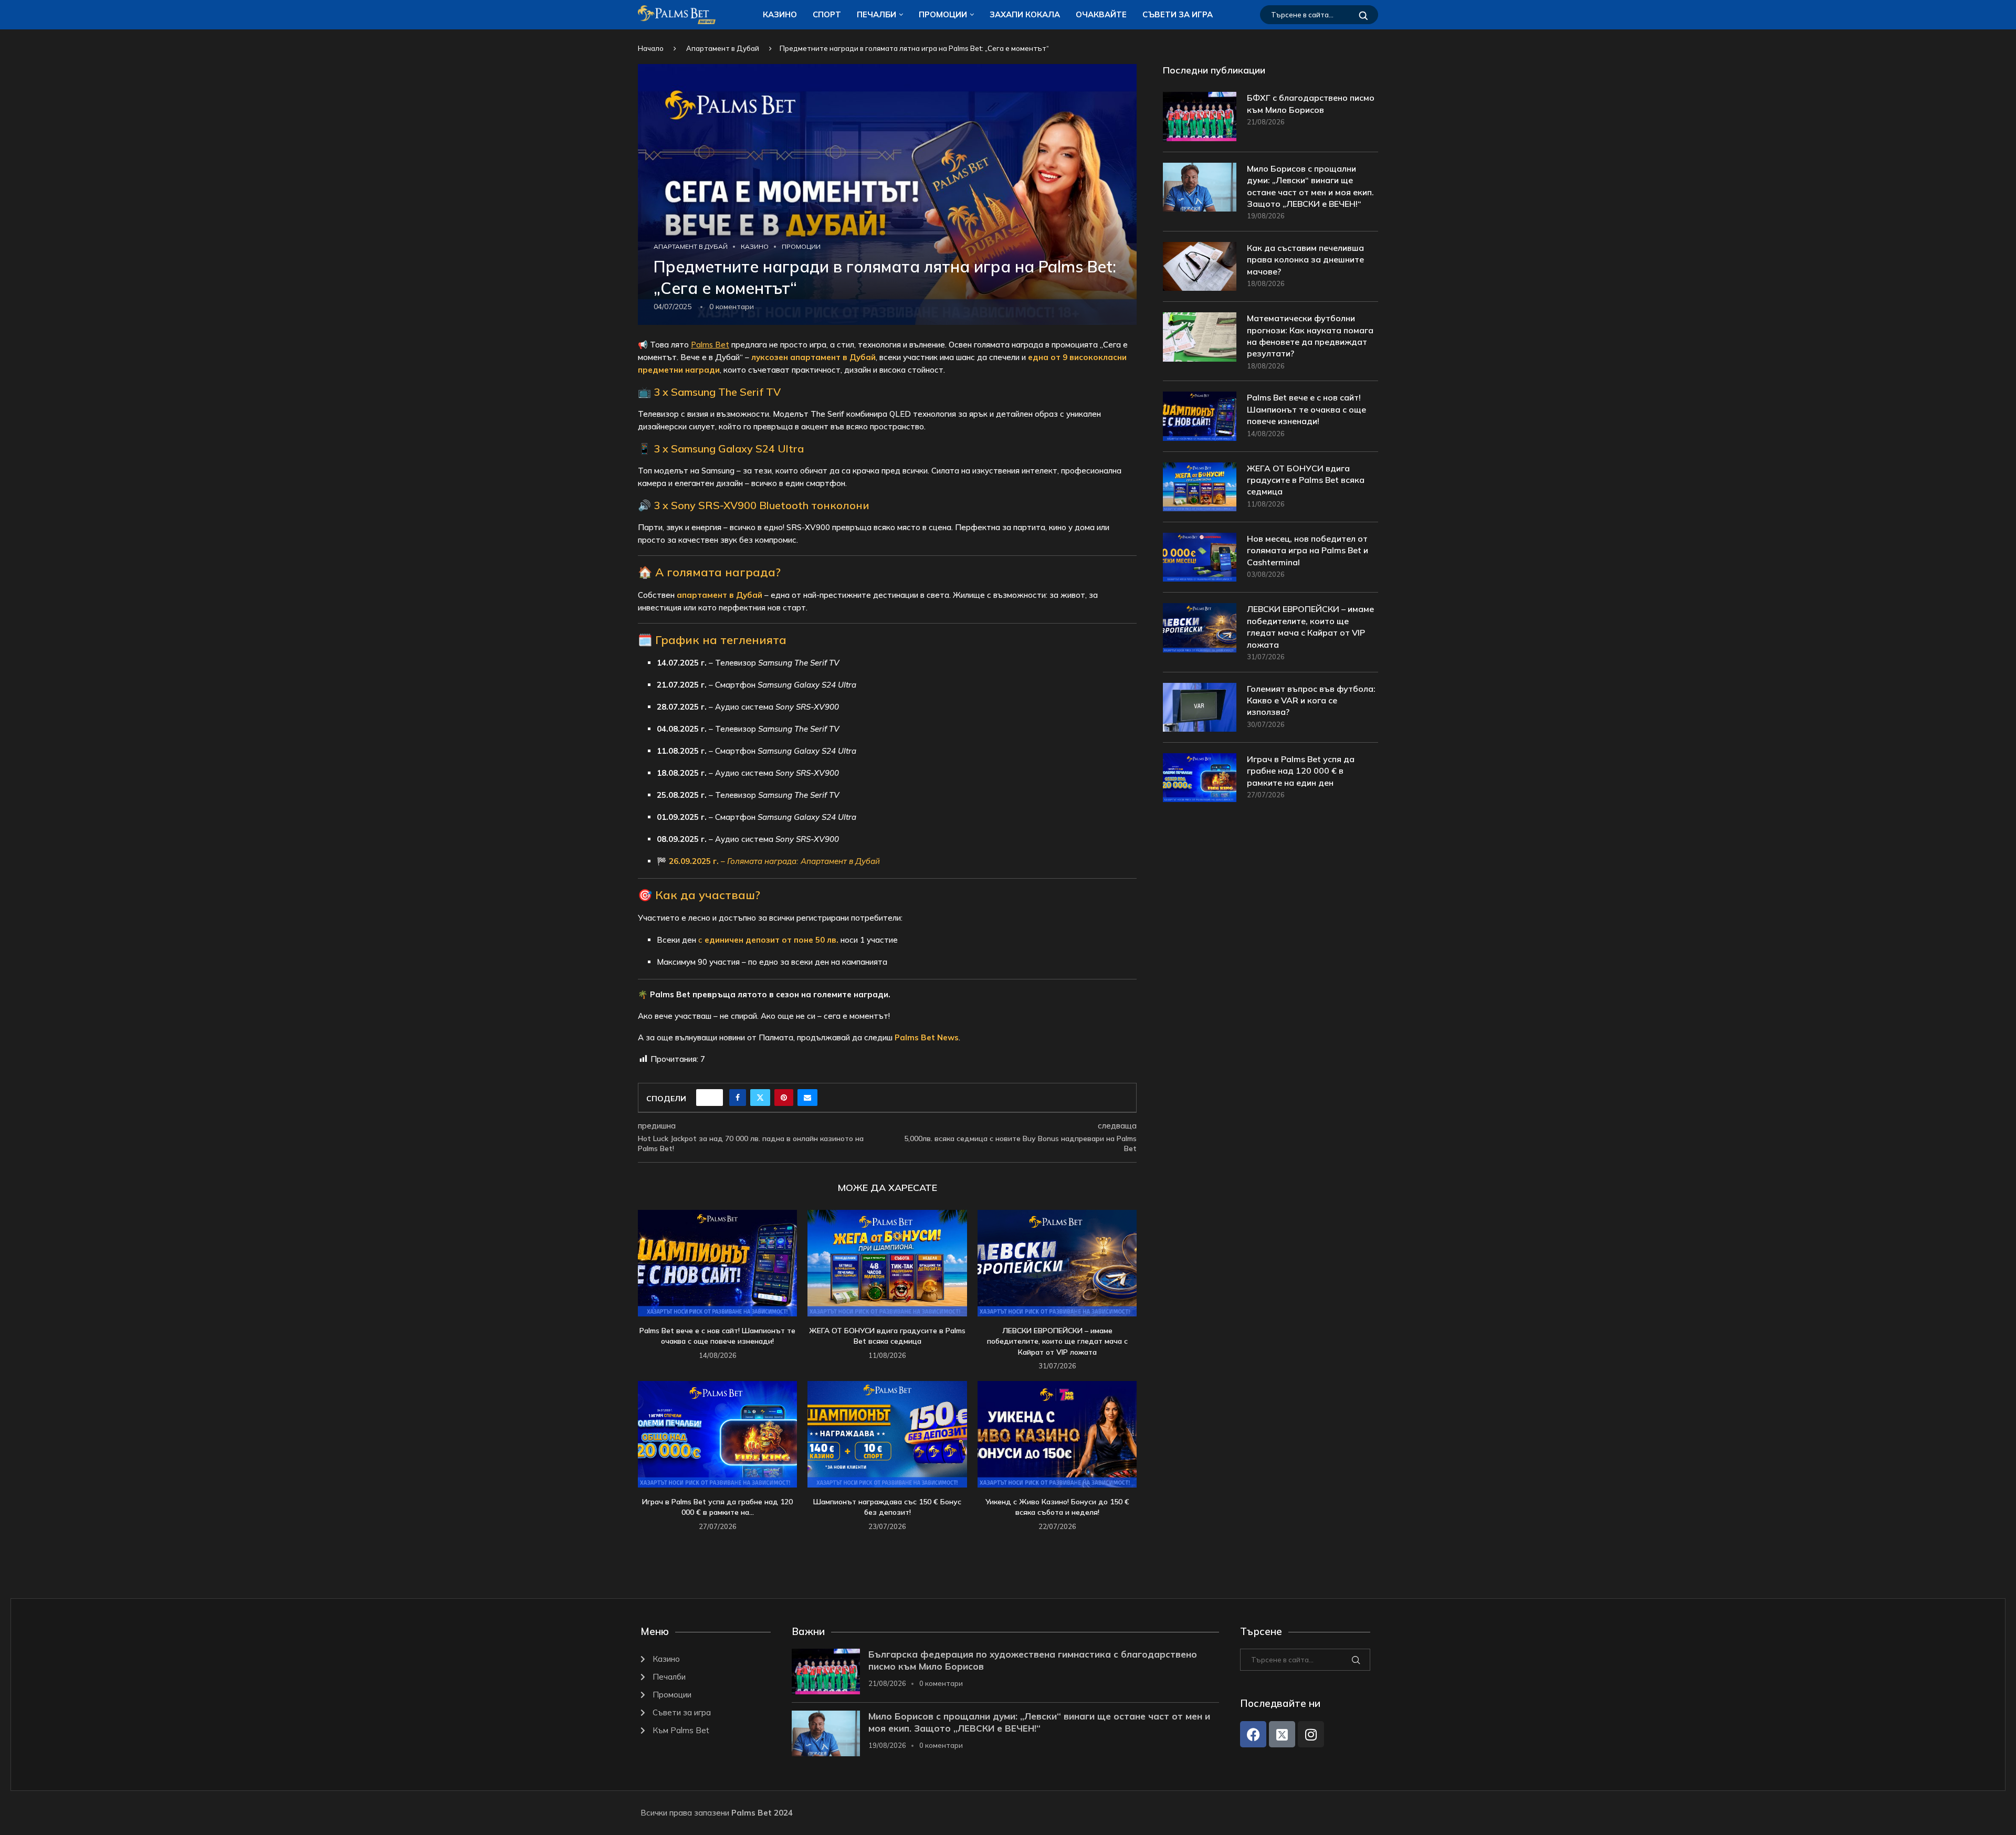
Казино (780, 14)
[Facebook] (1253, 1734)
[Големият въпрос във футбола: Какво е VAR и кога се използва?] (1200, 707)
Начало (651, 48)
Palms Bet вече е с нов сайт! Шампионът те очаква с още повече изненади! (1306, 409)
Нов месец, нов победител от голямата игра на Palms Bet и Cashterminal (1308, 550)
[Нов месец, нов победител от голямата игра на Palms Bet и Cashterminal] (1200, 557)
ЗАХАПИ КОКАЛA (1025, 14)
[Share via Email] (807, 1098)
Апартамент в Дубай (723, 48)
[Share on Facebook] (738, 1098)
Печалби (876, 14)
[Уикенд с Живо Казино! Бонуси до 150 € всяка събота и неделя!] (1057, 1434)
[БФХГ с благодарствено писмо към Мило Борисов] (1200, 116)
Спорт (827, 14)
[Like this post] (713, 1098)
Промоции (943, 14)
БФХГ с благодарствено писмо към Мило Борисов (1311, 103)
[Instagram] (1311, 1734)
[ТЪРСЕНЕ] (1363, 15)
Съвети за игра (1178, 14)
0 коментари (941, 1683)
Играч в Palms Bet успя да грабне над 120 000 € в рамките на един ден (1301, 771)
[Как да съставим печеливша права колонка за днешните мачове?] (1200, 266)
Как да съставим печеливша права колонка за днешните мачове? (1305, 260)
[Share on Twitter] (760, 1098)
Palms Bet (710, 345)
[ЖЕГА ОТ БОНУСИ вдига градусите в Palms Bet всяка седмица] (887, 1263)
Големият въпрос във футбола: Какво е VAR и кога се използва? (1311, 700)
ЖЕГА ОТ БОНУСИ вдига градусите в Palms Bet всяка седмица (1306, 480)
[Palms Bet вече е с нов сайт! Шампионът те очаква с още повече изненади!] (717, 1263)
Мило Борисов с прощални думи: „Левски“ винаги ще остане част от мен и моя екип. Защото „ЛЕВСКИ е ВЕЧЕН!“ (1310, 186)
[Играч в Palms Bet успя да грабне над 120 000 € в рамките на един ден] (717, 1434)
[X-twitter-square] (1282, 1734)
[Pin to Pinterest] (784, 1098)
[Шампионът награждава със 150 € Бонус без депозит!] (887, 1434)
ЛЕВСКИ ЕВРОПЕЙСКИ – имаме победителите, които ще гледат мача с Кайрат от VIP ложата (1057, 1341)
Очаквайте (1101, 14)
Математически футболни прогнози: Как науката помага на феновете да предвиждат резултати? (1310, 336)
